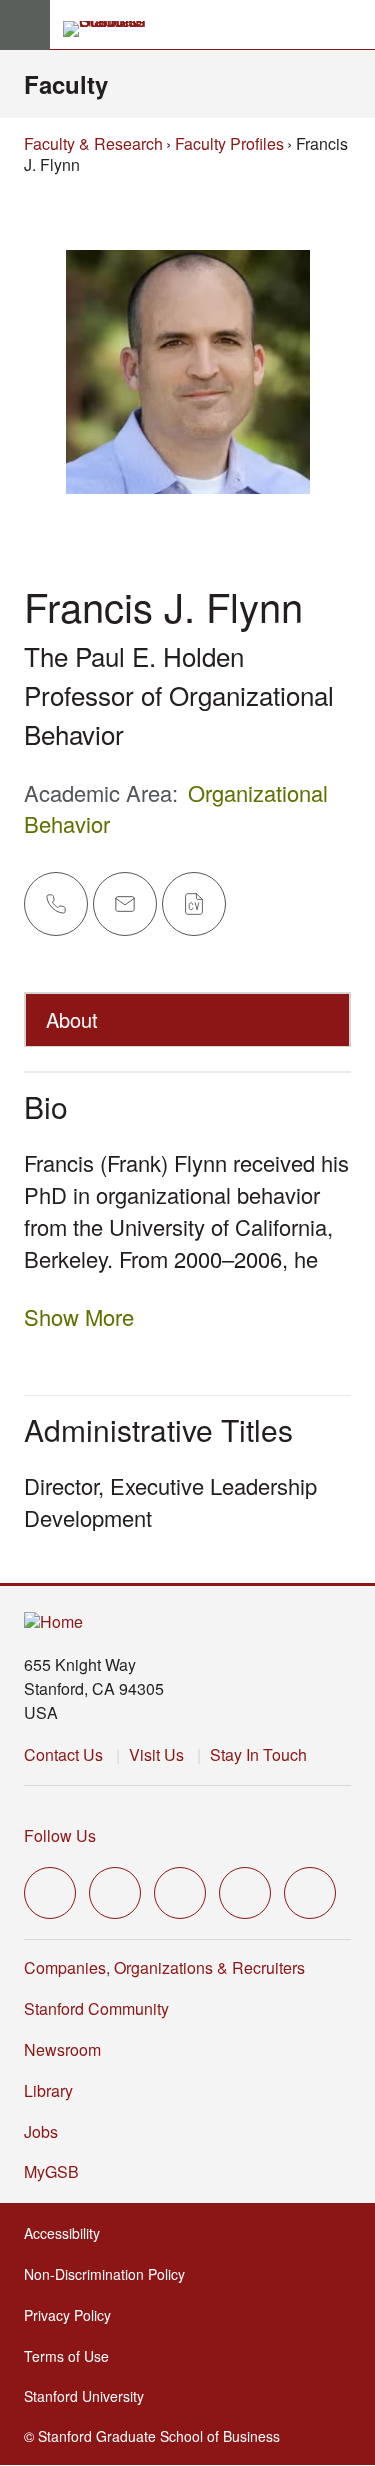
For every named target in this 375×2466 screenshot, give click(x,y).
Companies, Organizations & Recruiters (164, 1967)
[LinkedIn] (310, 1893)
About (72, 1019)
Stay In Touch (258, 1754)
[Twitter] (50, 1893)
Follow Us (60, 1835)
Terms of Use (68, 2356)
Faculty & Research (93, 143)
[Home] (53, 1622)
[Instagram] (180, 1893)
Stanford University (86, 2396)
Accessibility (64, 2233)
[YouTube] (245, 1893)
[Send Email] (125, 904)
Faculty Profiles (229, 143)
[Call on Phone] (56, 904)
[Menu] (25, 25)
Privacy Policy (69, 2315)
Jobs (41, 2131)
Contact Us (63, 1754)
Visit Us (156, 1754)
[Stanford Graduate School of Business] (113, 29)
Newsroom (62, 2049)
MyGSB (53, 2171)
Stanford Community (96, 2008)
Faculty (66, 84)
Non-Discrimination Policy (106, 2274)
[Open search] (352, 25)
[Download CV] (194, 904)
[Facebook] (115, 1893)
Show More (79, 1316)
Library (48, 2090)
